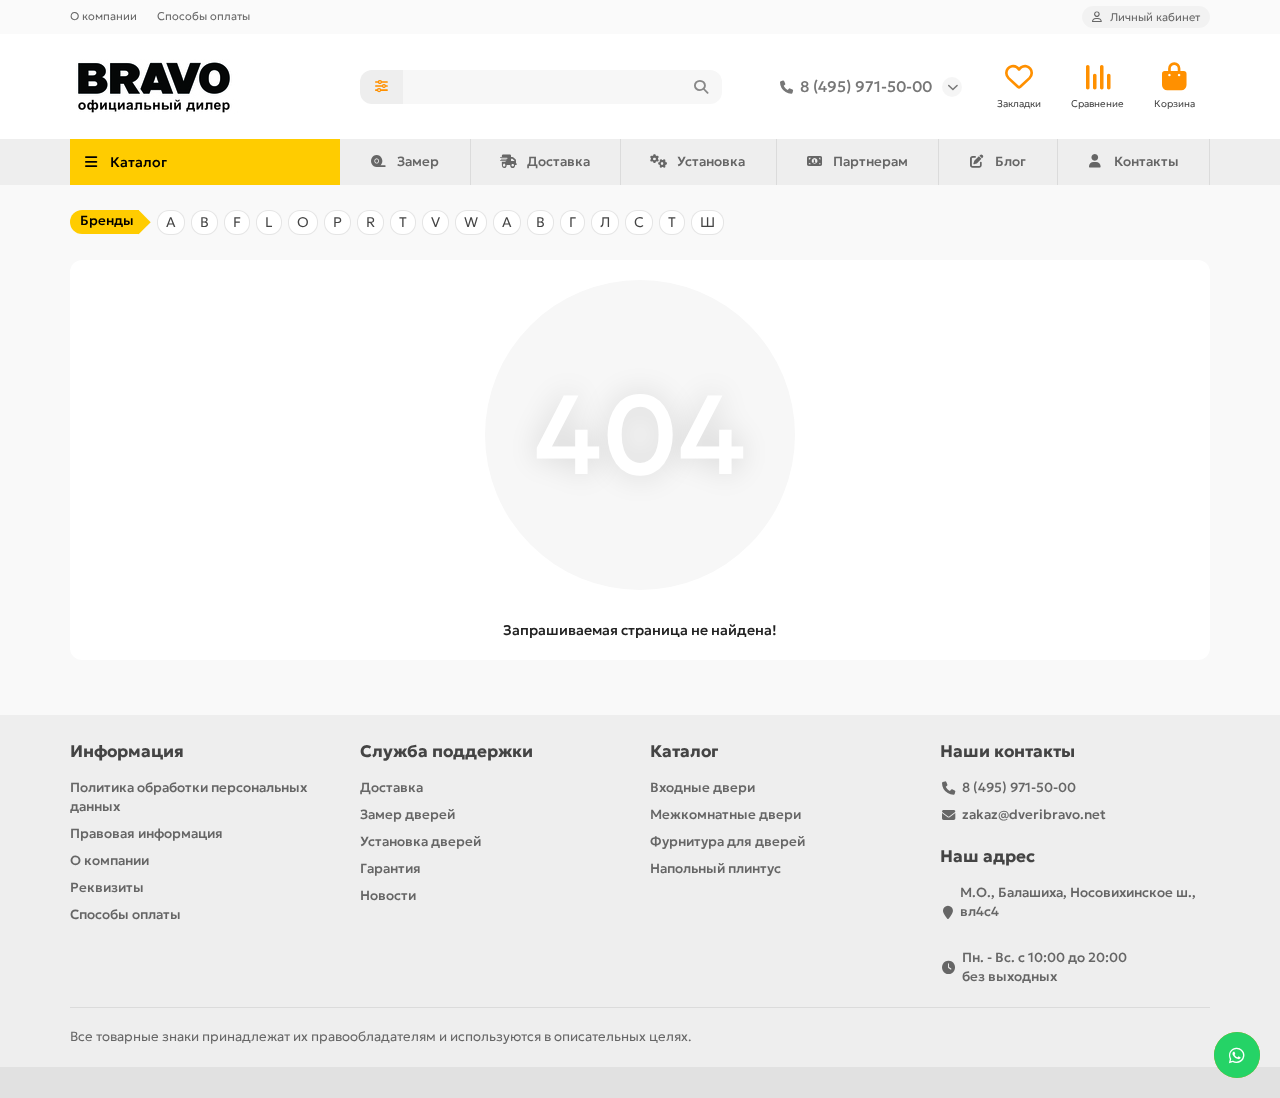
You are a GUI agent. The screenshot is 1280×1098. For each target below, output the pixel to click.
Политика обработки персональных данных (188, 797)
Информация (127, 751)
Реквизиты (107, 887)
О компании (103, 16)
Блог (1010, 161)
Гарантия (390, 868)
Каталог (684, 751)
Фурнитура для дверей (727, 841)
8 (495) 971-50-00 (866, 86)
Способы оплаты (203, 16)
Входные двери (702, 787)
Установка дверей (420, 841)
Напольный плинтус (715, 868)
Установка (711, 161)
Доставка (558, 161)
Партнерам (870, 161)
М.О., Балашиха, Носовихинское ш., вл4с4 (1078, 902)
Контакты (1146, 161)
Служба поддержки (446, 751)
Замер (418, 161)
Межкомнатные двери (725, 814)
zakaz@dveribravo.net (1034, 814)
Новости (388, 895)
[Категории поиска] (381, 87)
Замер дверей (407, 814)
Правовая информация (146, 833)
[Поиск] (701, 87)
